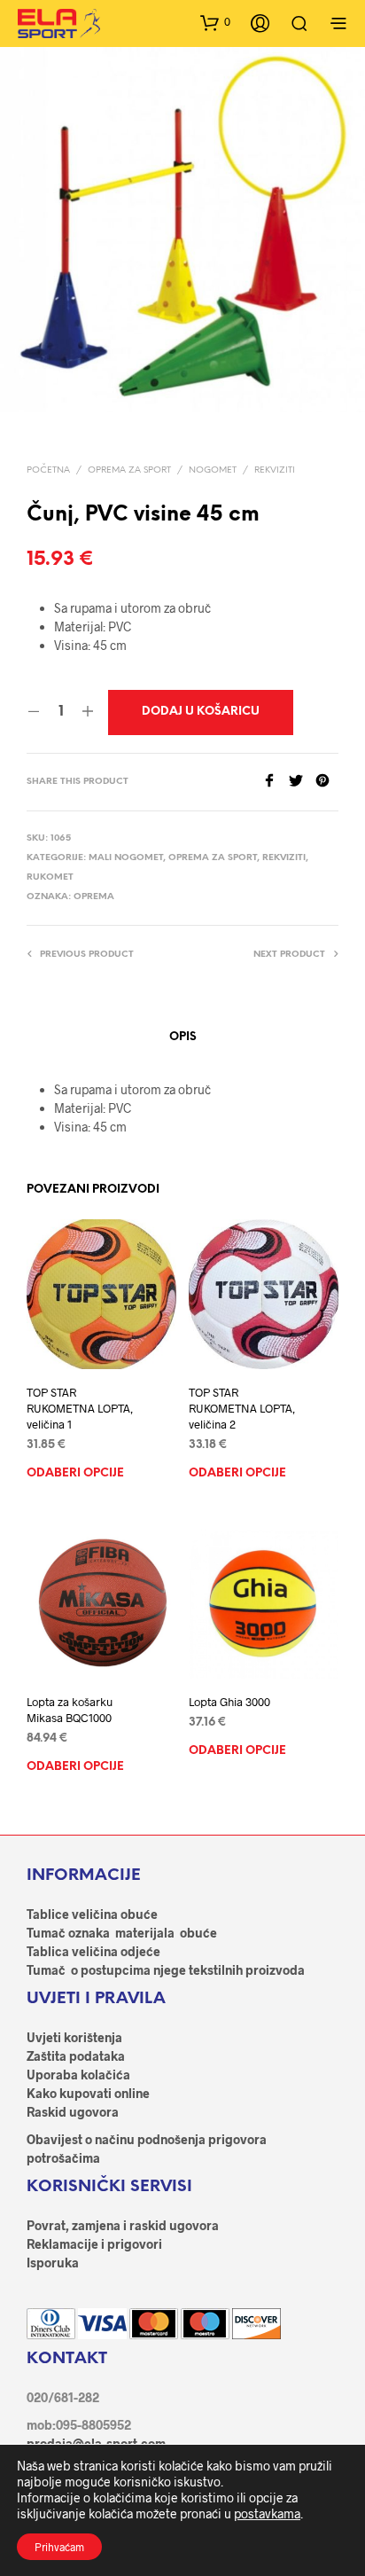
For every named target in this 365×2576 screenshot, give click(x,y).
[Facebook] (276, 782)
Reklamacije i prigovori (94, 2244)
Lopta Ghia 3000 (229, 1702)
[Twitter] (302, 782)
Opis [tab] (183, 1037)
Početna (48, 470)
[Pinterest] (327, 782)
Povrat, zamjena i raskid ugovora (123, 2225)
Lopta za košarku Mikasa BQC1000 (70, 1710)
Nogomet (213, 470)
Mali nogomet (126, 858)
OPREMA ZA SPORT (129, 470)
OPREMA (94, 897)
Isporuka (53, 2263)
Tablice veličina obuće (92, 1914)
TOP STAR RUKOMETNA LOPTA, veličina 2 (242, 1408)
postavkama (267, 2513)
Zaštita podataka (76, 2056)
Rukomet (50, 877)
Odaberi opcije (75, 1473)
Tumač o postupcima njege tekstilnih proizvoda (166, 1970)
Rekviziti (275, 470)
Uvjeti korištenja (74, 2037)
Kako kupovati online (88, 2093)
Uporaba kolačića (78, 2075)
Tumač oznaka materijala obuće (122, 1933)
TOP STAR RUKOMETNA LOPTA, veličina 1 (80, 1408)
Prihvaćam (59, 2547)
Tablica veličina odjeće (93, 1951)
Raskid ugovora (73, 2112)
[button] (215, 22)
